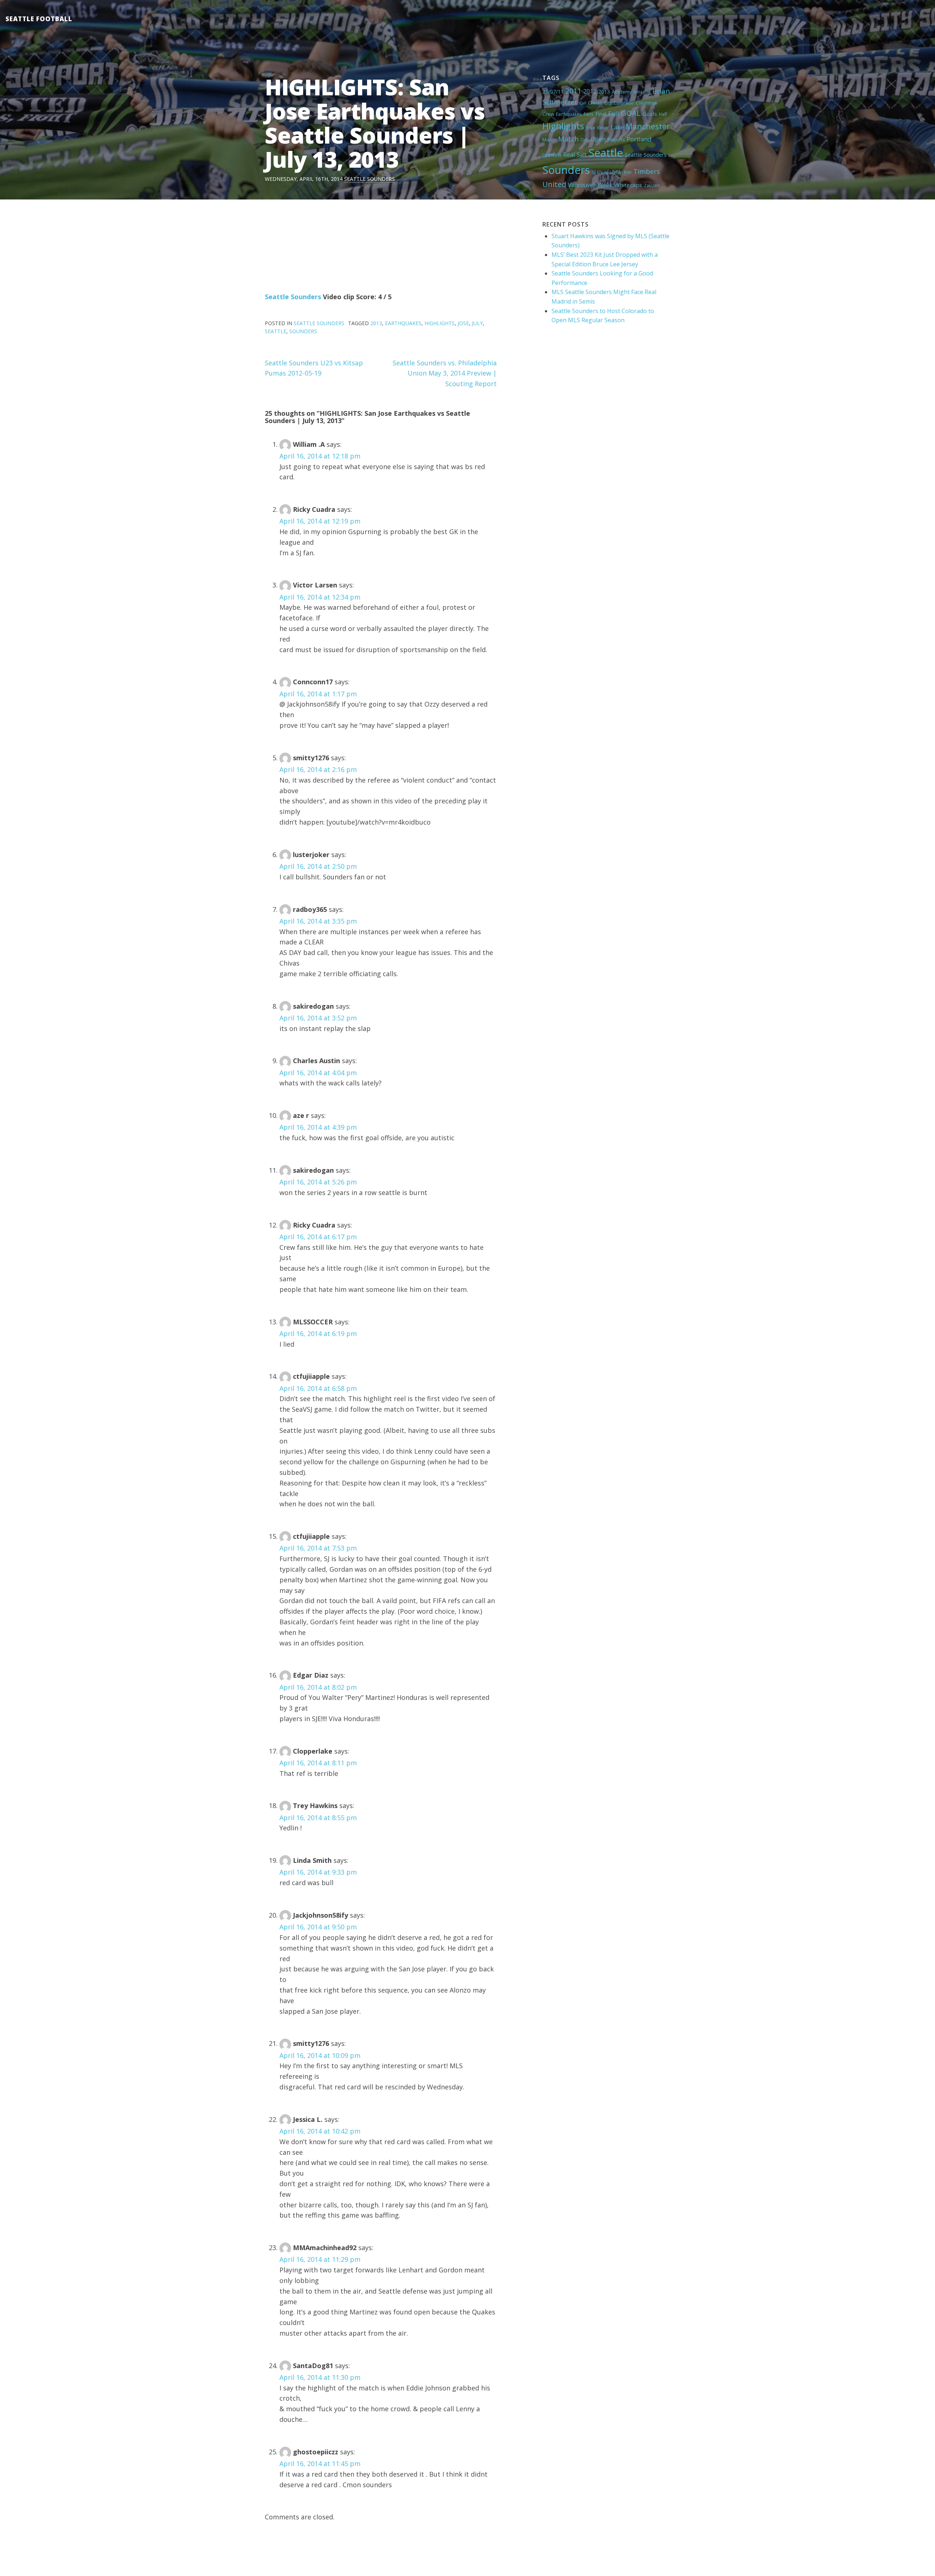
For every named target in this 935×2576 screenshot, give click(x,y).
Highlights (563, 126)
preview (552, 155)
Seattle (606, 153)
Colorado (624, 103)
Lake (617, 127)
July (477, 323)
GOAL (631, 113)
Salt (582, 155)
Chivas (595, 103)
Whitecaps (628, 185)
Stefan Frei (621, 172)
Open (598, 139)
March (549, 140)
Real (569, 155)
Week (605, 185)
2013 (604, 92)
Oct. (585, 140)
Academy (622, 92)
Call (583, 103)
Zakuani (652, 185)
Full (614, 113)
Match (568, 139)
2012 (590, 91)
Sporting (600, 172)
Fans (589, 114)
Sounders (566, 170)
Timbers (647, 171)
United (554, 184)
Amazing (642, 92)
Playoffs (616, 140)
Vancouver (582, 185)
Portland (639, 139)
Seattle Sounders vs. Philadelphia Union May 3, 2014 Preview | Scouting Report (445, 373)
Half (663, 114)
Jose (591, 128)
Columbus (646, 103)
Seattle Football (39, 19)
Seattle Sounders (369, 179)
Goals (650, 114)
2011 (573, 91)
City (608, 103)
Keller (603, 128)
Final (601, 114)
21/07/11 (553, 92)
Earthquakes (569, 114)
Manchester (648, 126)
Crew (548, 114)
